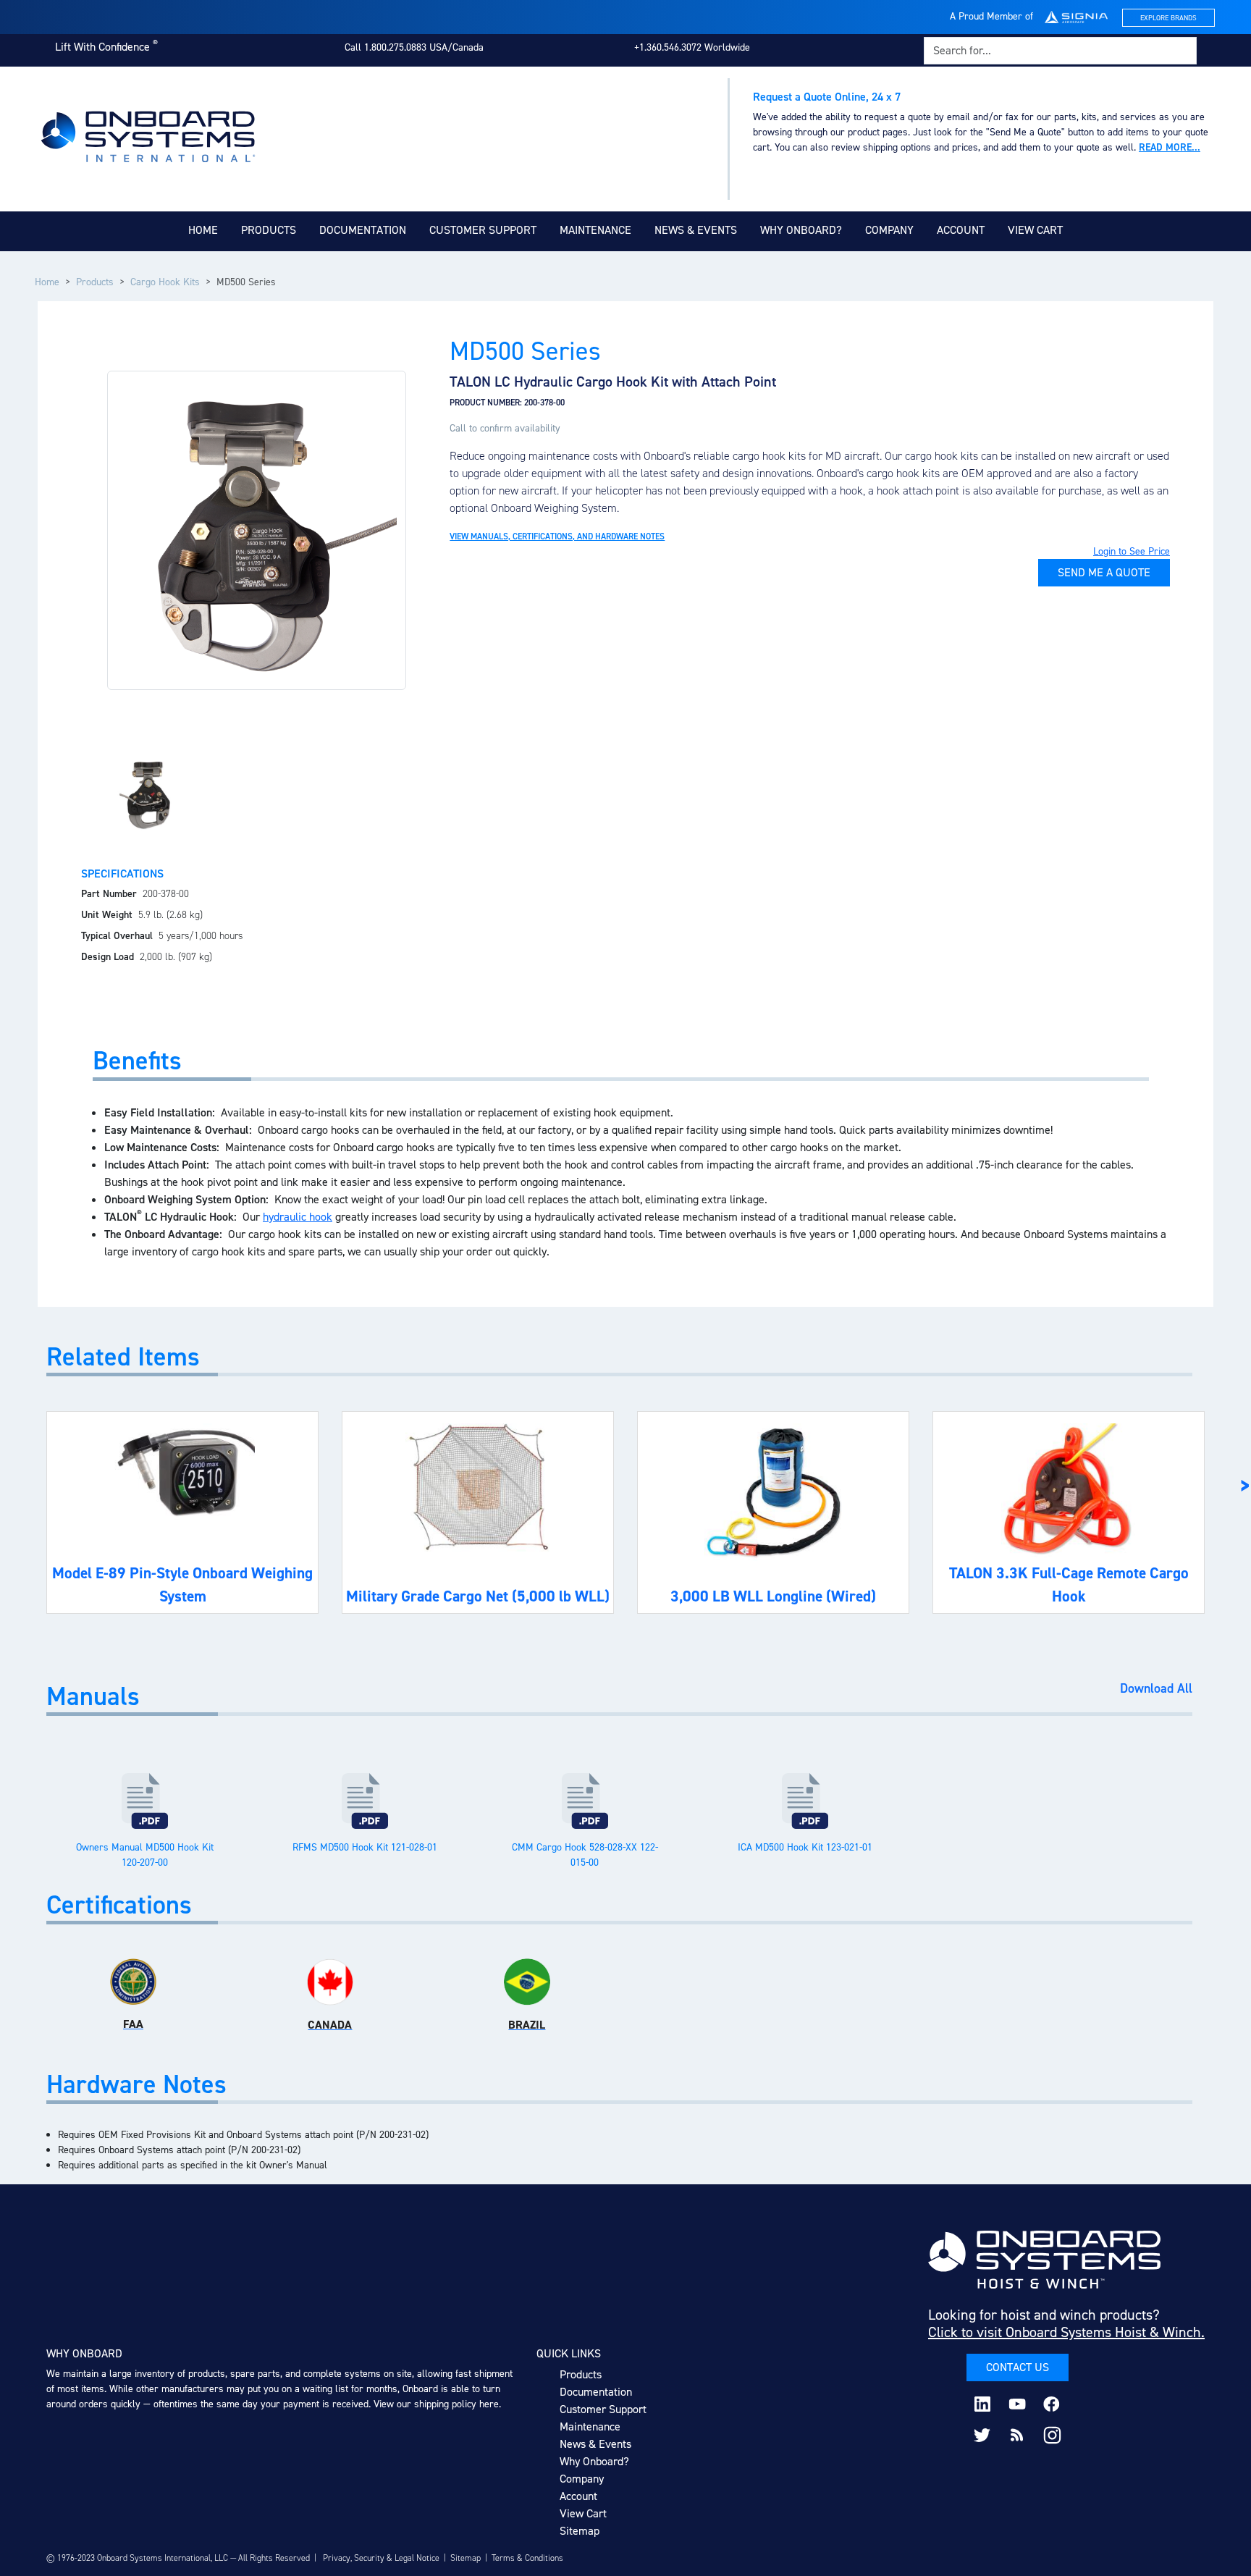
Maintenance (595, 230)
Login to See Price (1132, 551)
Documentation (363, 230)
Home (203, 230)
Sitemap (580, 2531)
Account (961, 230)
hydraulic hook (298, 1217)
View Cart (1035, 230)
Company (889, 230)
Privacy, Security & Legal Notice (381, 2558)
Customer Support (483, 230)
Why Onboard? (801, 230)
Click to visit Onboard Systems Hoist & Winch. (1066, 2332)
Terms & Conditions (527, 2558)
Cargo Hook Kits (165, 282)
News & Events (696, 230)
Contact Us (1018, 2367)
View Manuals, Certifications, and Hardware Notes (557, 536)
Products (269, 230)
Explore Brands (1168, 18)
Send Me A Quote (1104, 572)
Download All (1156, 1689)
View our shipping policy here (436, 2404)
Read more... (1170, 147)
